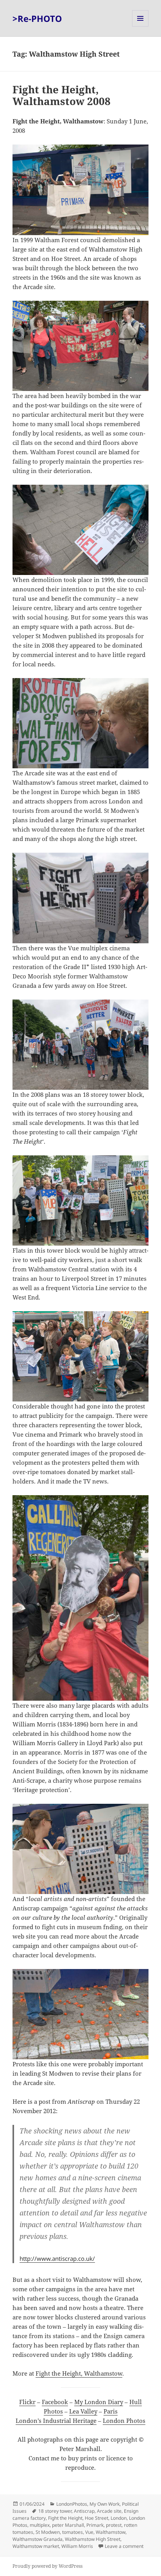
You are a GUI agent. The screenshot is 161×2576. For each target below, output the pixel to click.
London (119, 2518)
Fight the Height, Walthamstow (79, 2373)
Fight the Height (65, 2518)
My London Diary (99, 2402)
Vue (89, 2532)
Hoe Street (97, 2518)
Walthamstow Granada (38, 2539)
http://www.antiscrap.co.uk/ (57, 2258)
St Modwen (48, 2532)
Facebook (55, 2402)
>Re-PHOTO (37, 18)
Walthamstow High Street (93, 2539)
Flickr (27, 2402)
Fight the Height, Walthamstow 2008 (62, 95)
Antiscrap (84, 2511)
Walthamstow (111, 2532)
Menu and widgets (140, 26)
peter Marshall (68, 2525)
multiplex (40, 2525)
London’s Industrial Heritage (56, 2421)
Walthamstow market (36, 2546)
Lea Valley (83, 2411)
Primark (95, 2525)
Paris (111, 2411)
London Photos (124, 2421)
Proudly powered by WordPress (47, 2566)
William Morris (77, 2546)
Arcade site (109, 2511)
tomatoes (72, 2532)
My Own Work (105, 2504)
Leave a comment (124, 2546)
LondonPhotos (72, 2504)
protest (114, 2525)
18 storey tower (55, 2511)
